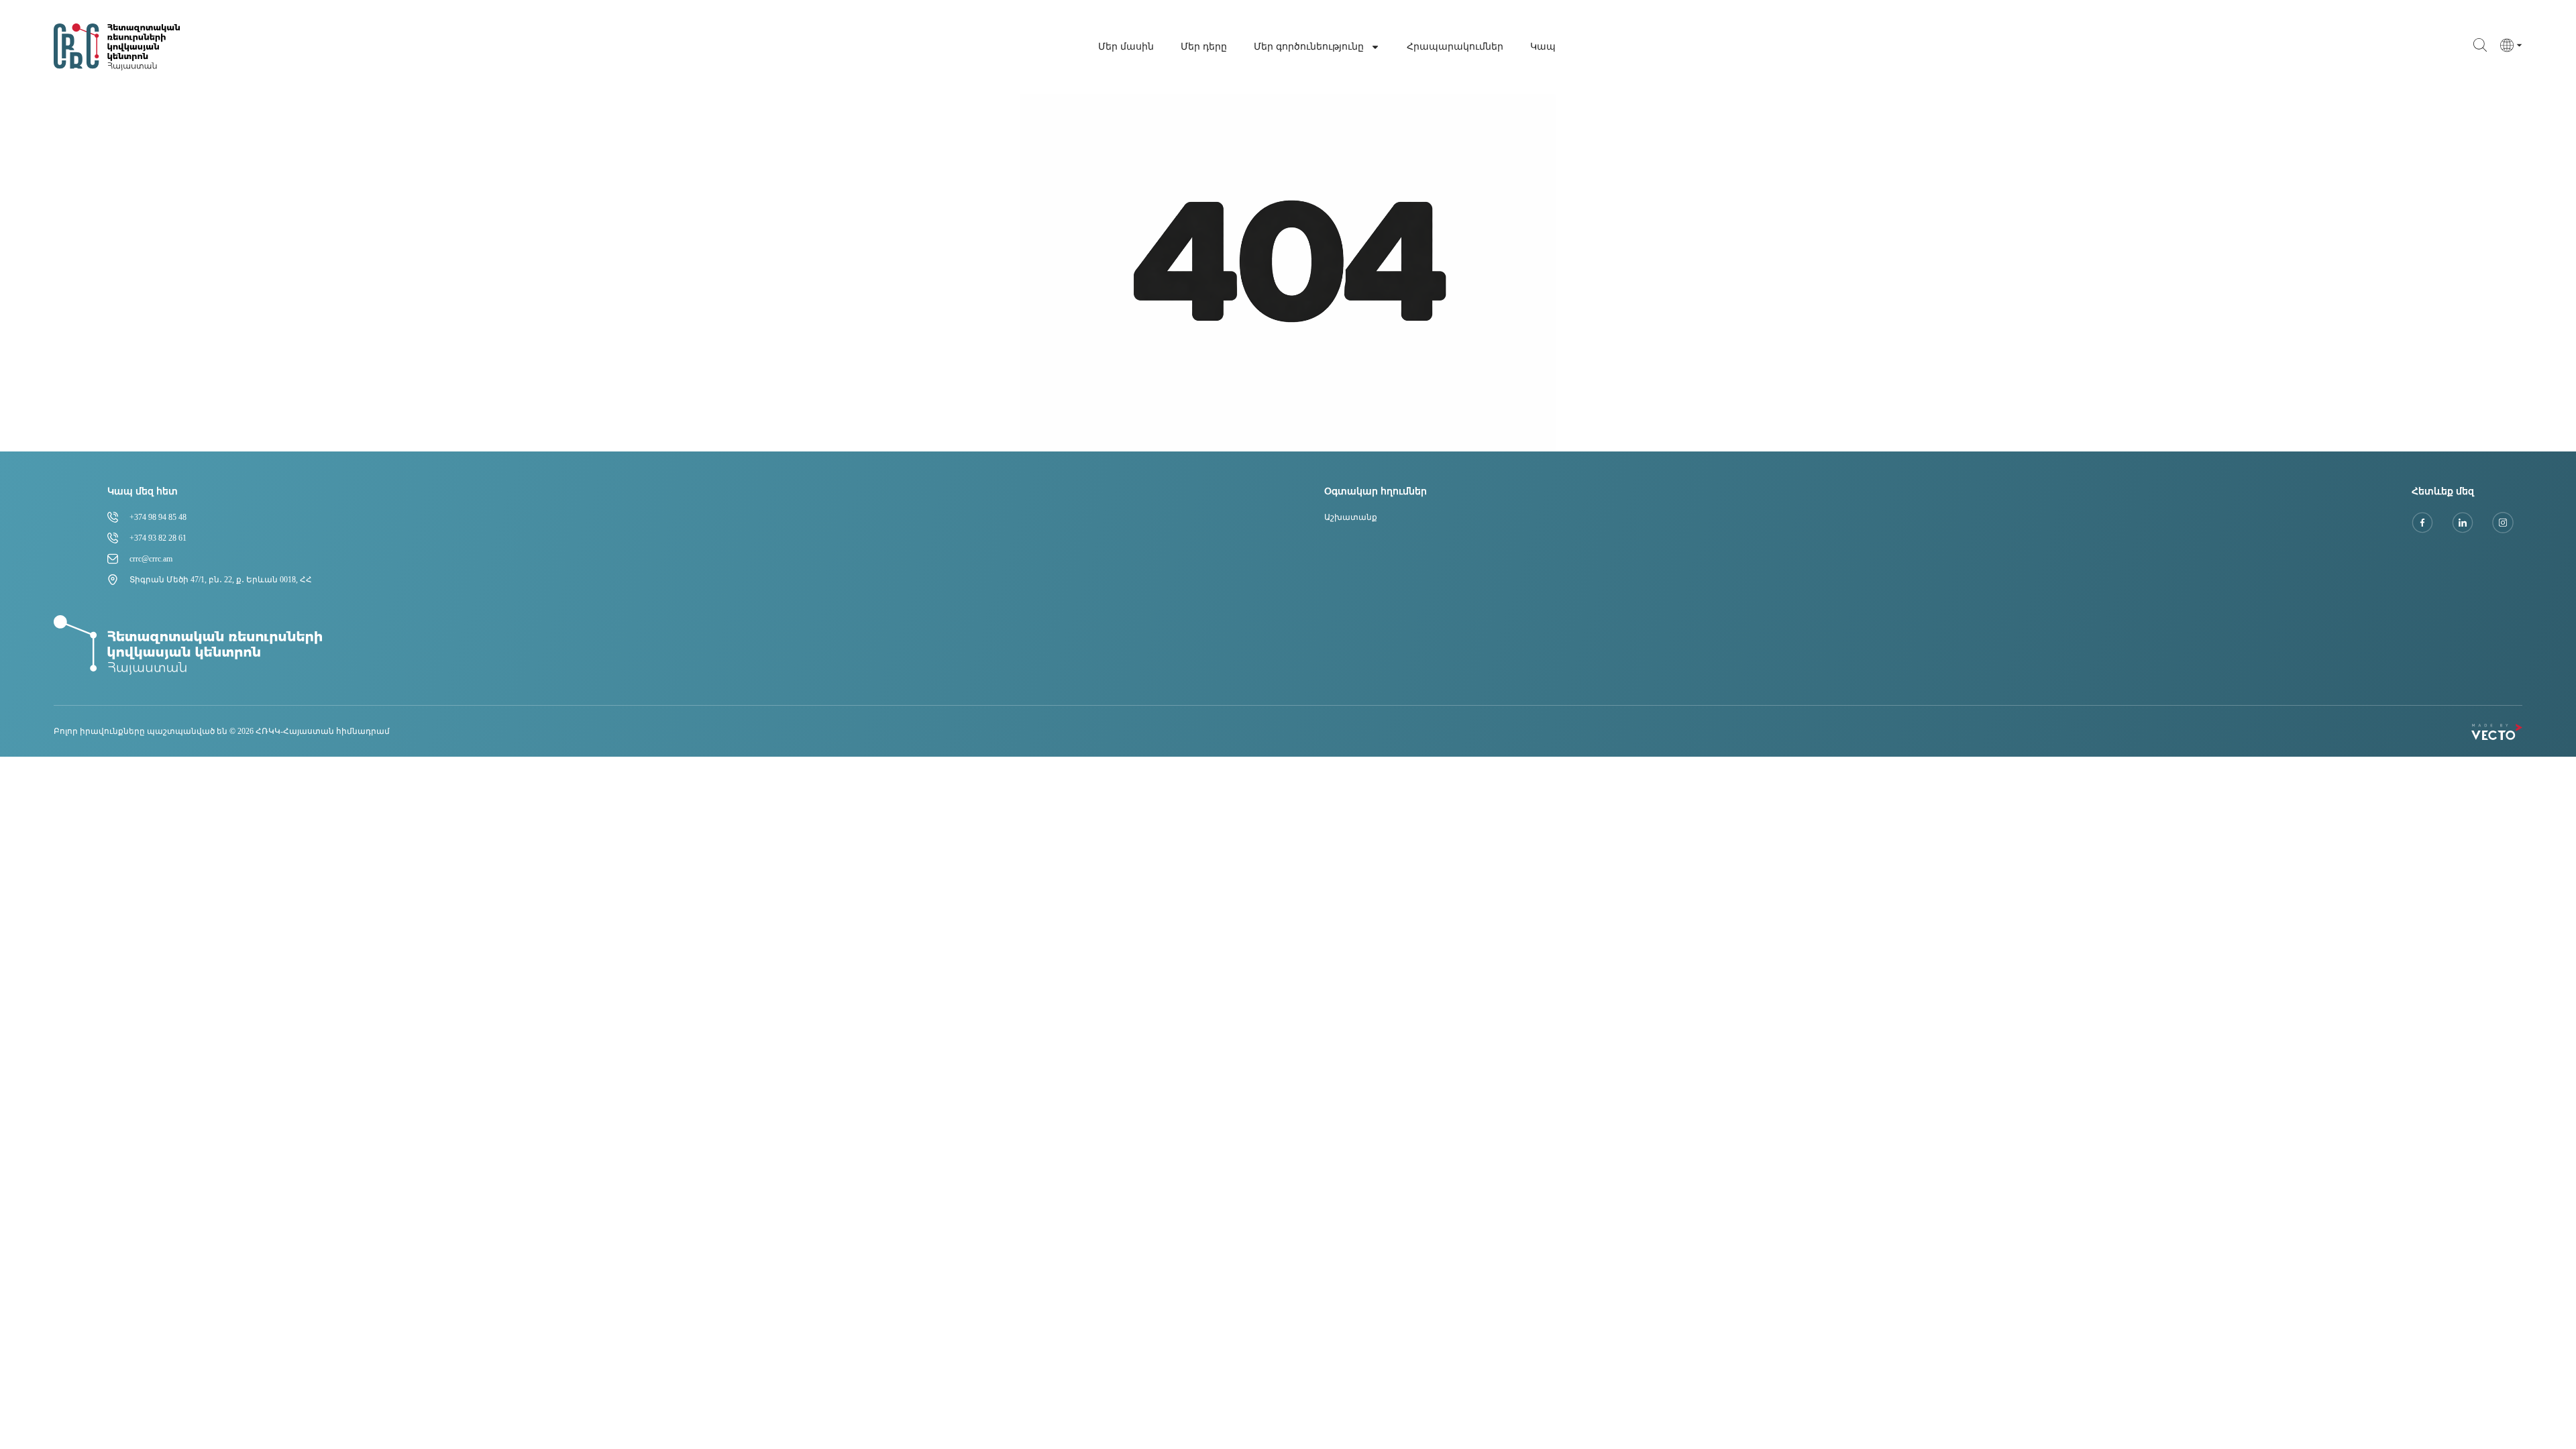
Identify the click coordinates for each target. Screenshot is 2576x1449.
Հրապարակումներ (1455, 47)
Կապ (1543, 47)
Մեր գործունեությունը (1309, 47)
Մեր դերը (1204, 47)
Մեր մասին (1126, 47)
